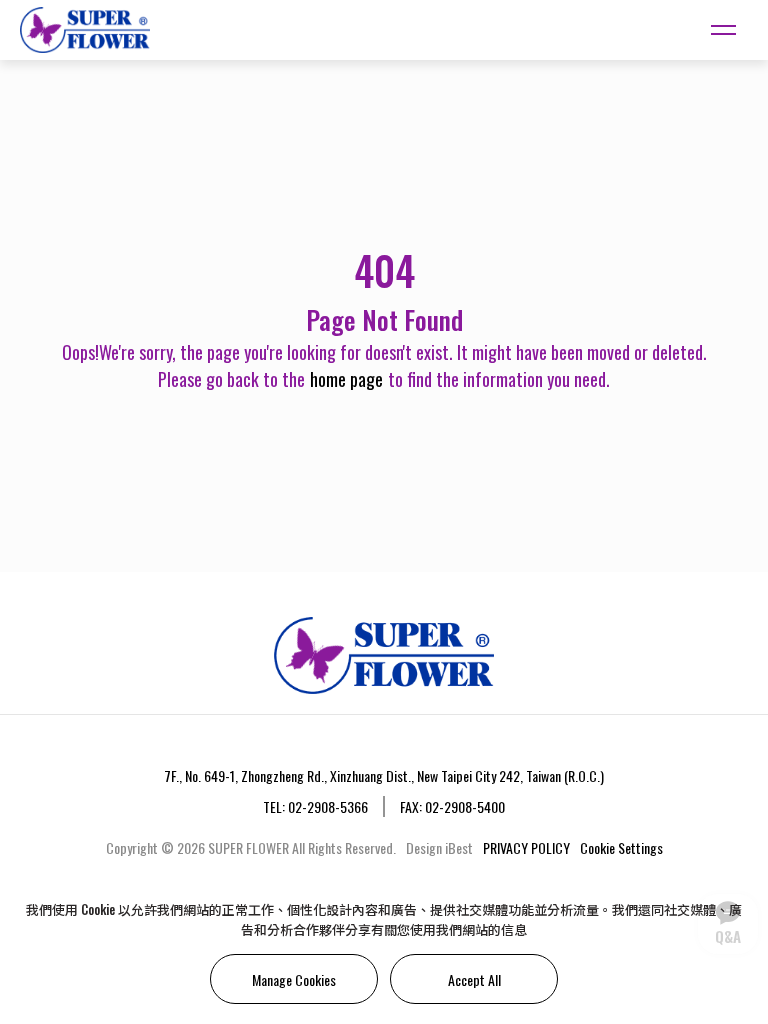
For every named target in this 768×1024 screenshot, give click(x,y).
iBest (459, 847)
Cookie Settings (621, 847)
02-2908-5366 (328, 806)
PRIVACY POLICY (526, 847)
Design (424, 847)
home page (346, 379)
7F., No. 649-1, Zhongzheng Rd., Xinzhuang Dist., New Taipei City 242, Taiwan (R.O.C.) (384, 775)
